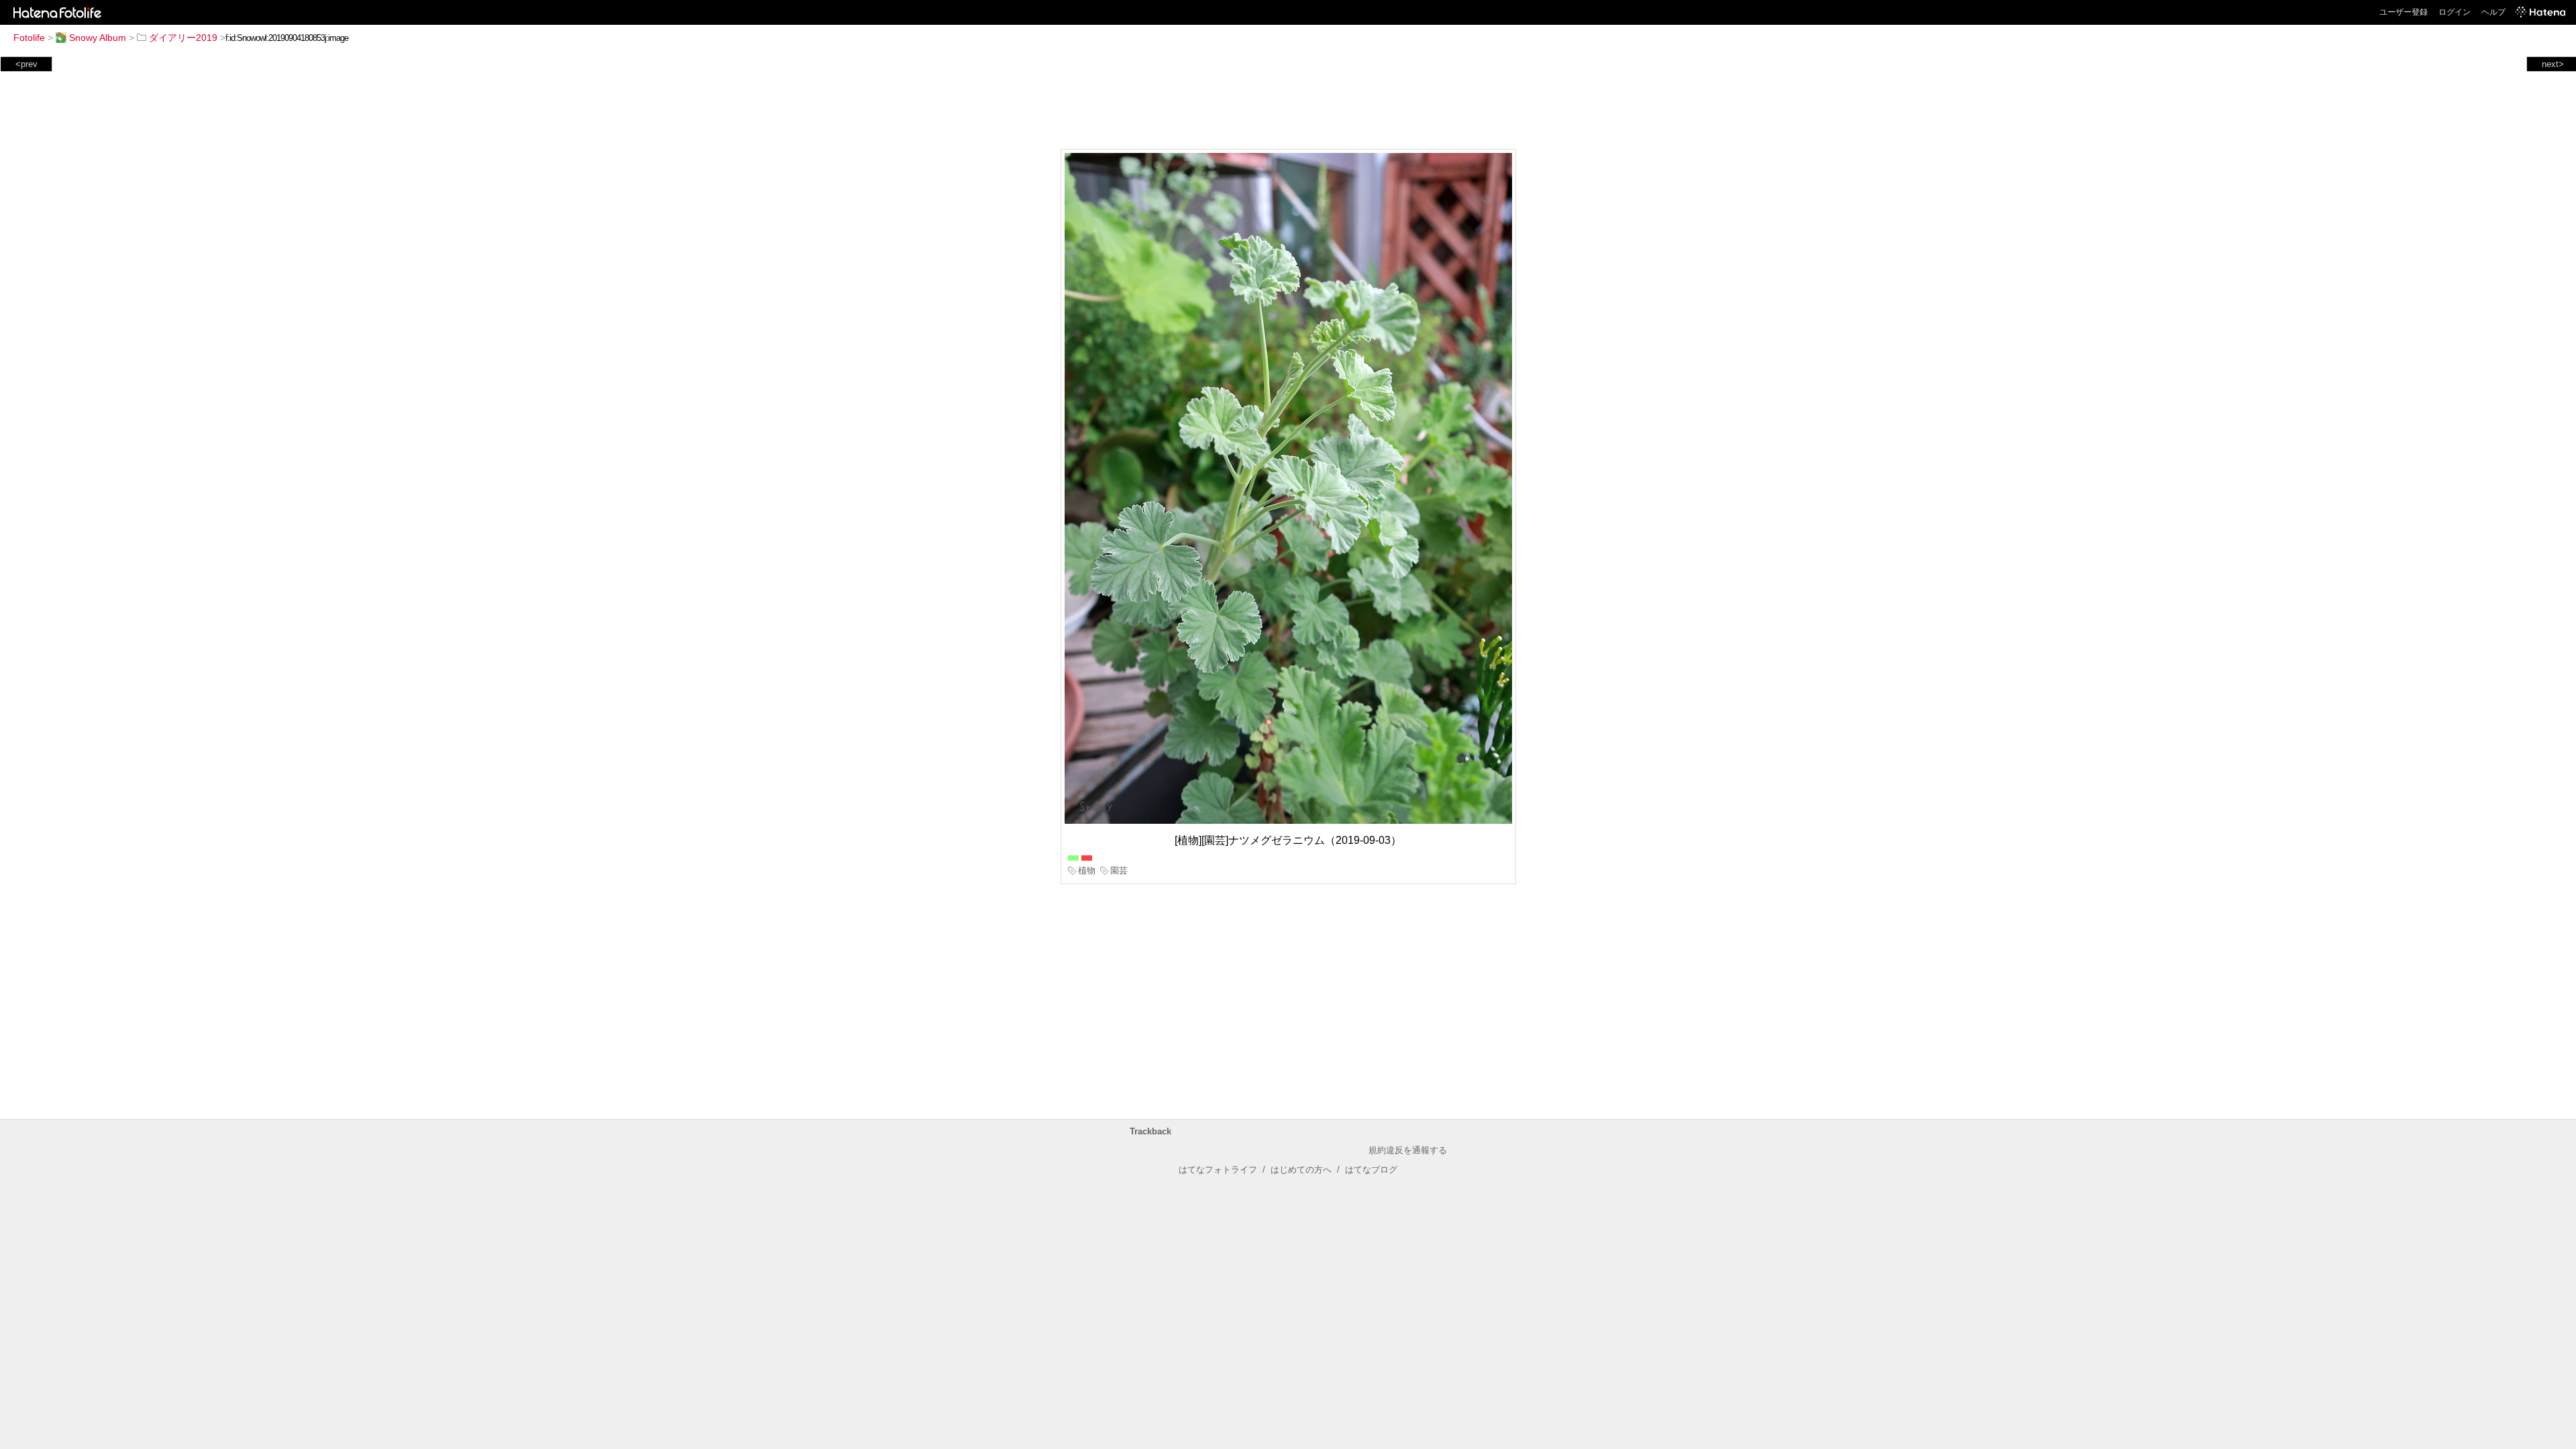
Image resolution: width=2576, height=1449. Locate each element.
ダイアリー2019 (183, 38)
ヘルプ (2493, 12)
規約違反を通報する (1408, 1150)
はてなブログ (1371, 1170)
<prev (26, 64)
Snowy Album (98, 38)
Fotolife (29, 38)
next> (2553, 64)
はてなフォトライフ (1218, 1170)
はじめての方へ (1301, 1170)
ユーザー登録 (2404, 12)
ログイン (2455, 12)
